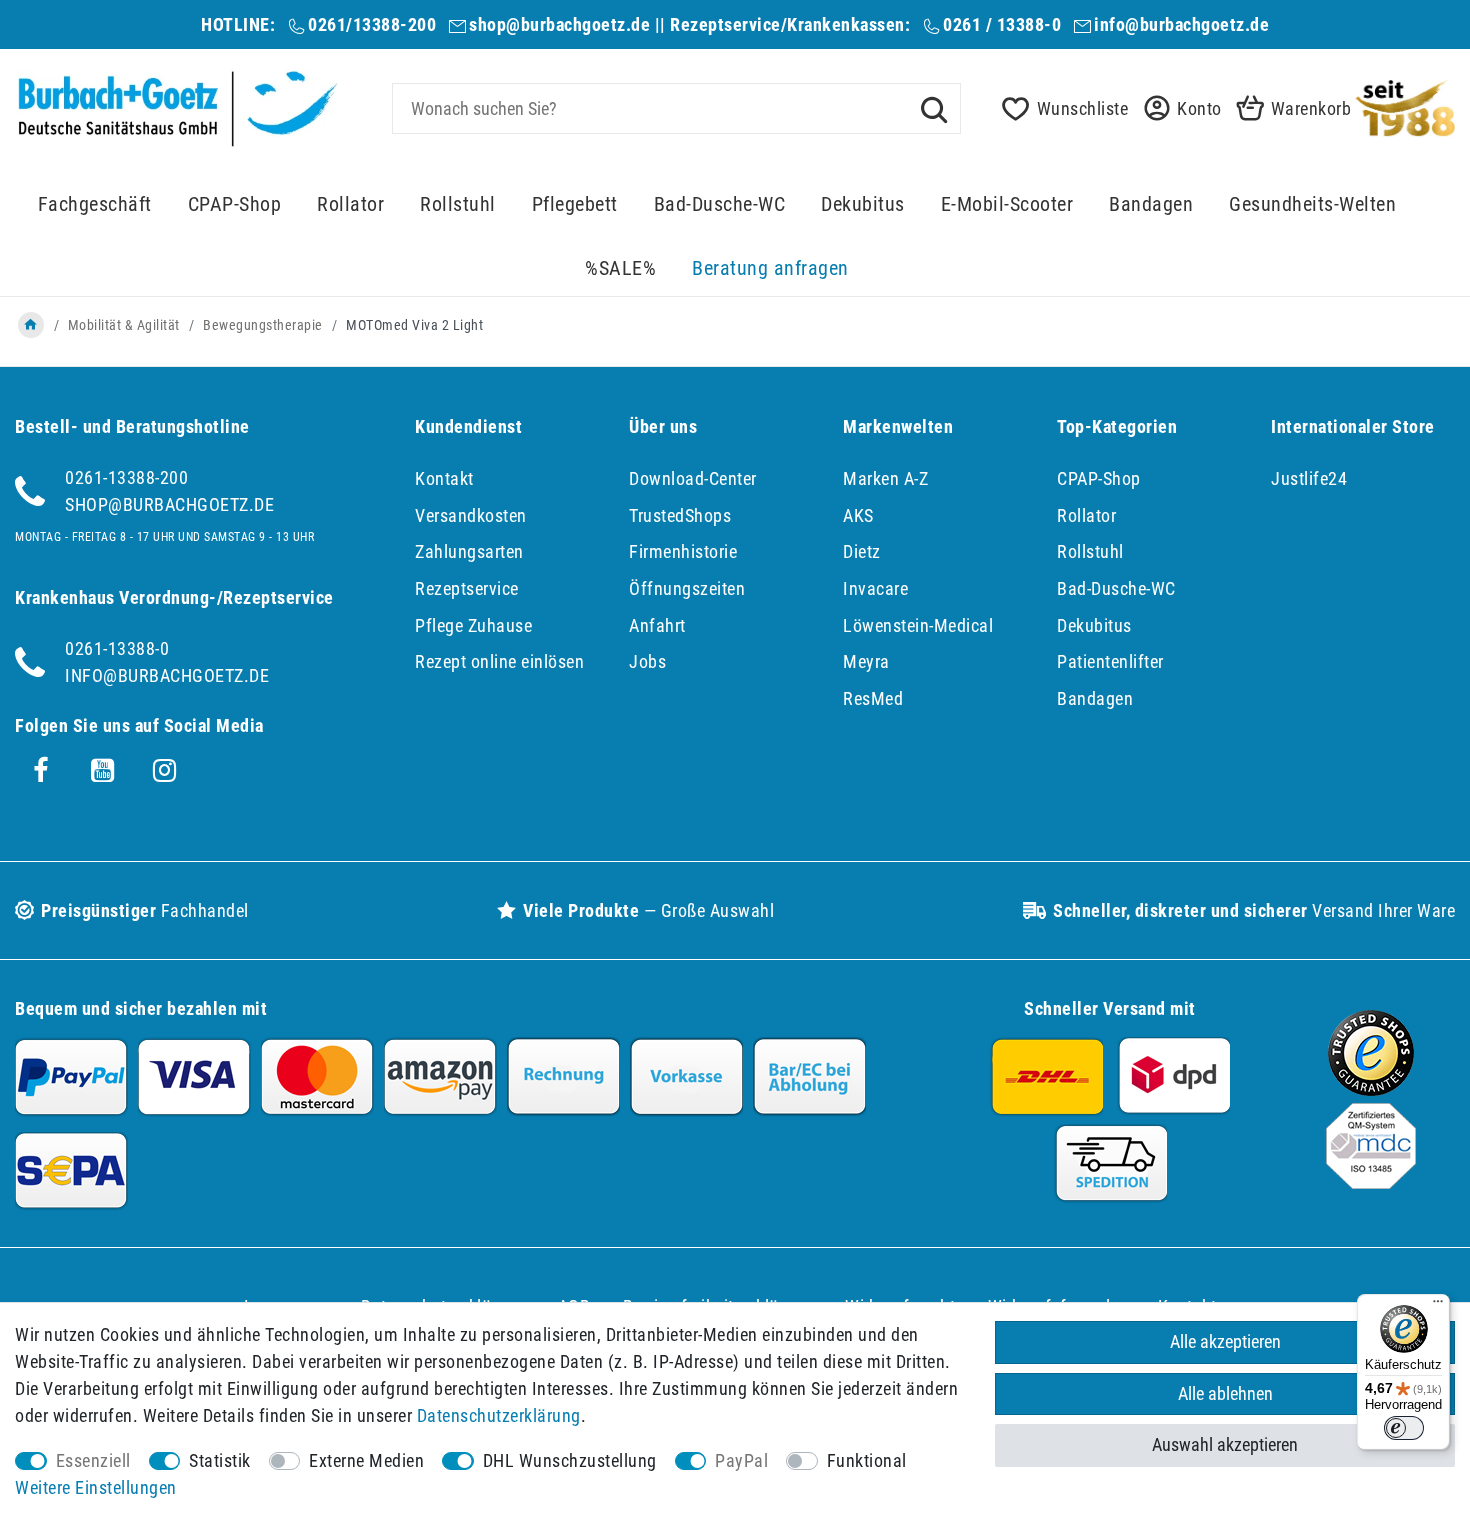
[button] (1177, 108)
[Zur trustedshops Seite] (1371, 1089)
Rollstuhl (458, 204)
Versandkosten (471, 515)
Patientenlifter (1110, 661)
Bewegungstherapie (263, 325)
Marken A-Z (885, 478)
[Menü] (1438, 1306)
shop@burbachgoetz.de (559, 24)
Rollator (350, 204)
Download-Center (693, 478)
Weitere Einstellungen (96, 1487)
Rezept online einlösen (499, 661)
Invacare (875, 588)
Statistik (220, 1460)
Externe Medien (366, 1460)
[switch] (1404, 1428)
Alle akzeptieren (1225, 1341)
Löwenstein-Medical (918, 625)
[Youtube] (103, 771)
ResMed (873, 698)
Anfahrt (657, 625)
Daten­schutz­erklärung (499, 1415)
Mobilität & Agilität (124, 325)
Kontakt (444, 478)
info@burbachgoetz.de (1181, 24)
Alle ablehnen (1225, 1393)
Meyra (866, 661)
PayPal (741, 1460)
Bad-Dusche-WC (720, 204)
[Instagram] (165, 771)
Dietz (862, 551)
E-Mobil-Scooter (1007, 204)
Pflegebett (575, 204)
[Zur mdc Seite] (1371, 1182)
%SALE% (620, 268)
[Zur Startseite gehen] (31, 325)
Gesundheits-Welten (1312, 204)
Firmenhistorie (683, 551)
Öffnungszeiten (687, 588)
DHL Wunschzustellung (570, 1460)
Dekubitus (863, 204)
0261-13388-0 (117, 648)
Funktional (867, 1460)
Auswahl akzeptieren (1225, 1444)
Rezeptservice (467, 588)
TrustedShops (680, 515)
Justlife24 (1309, 478)
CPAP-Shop (235, 204)
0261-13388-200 (126, 477)
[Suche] (934, 108)
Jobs (647, 661)
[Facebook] (41, 771)
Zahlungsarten (469, 551)
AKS (858, 515)
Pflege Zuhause (473, 625)
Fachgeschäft (95, 204)
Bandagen (1151, 204)
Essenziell (93, 1460)
